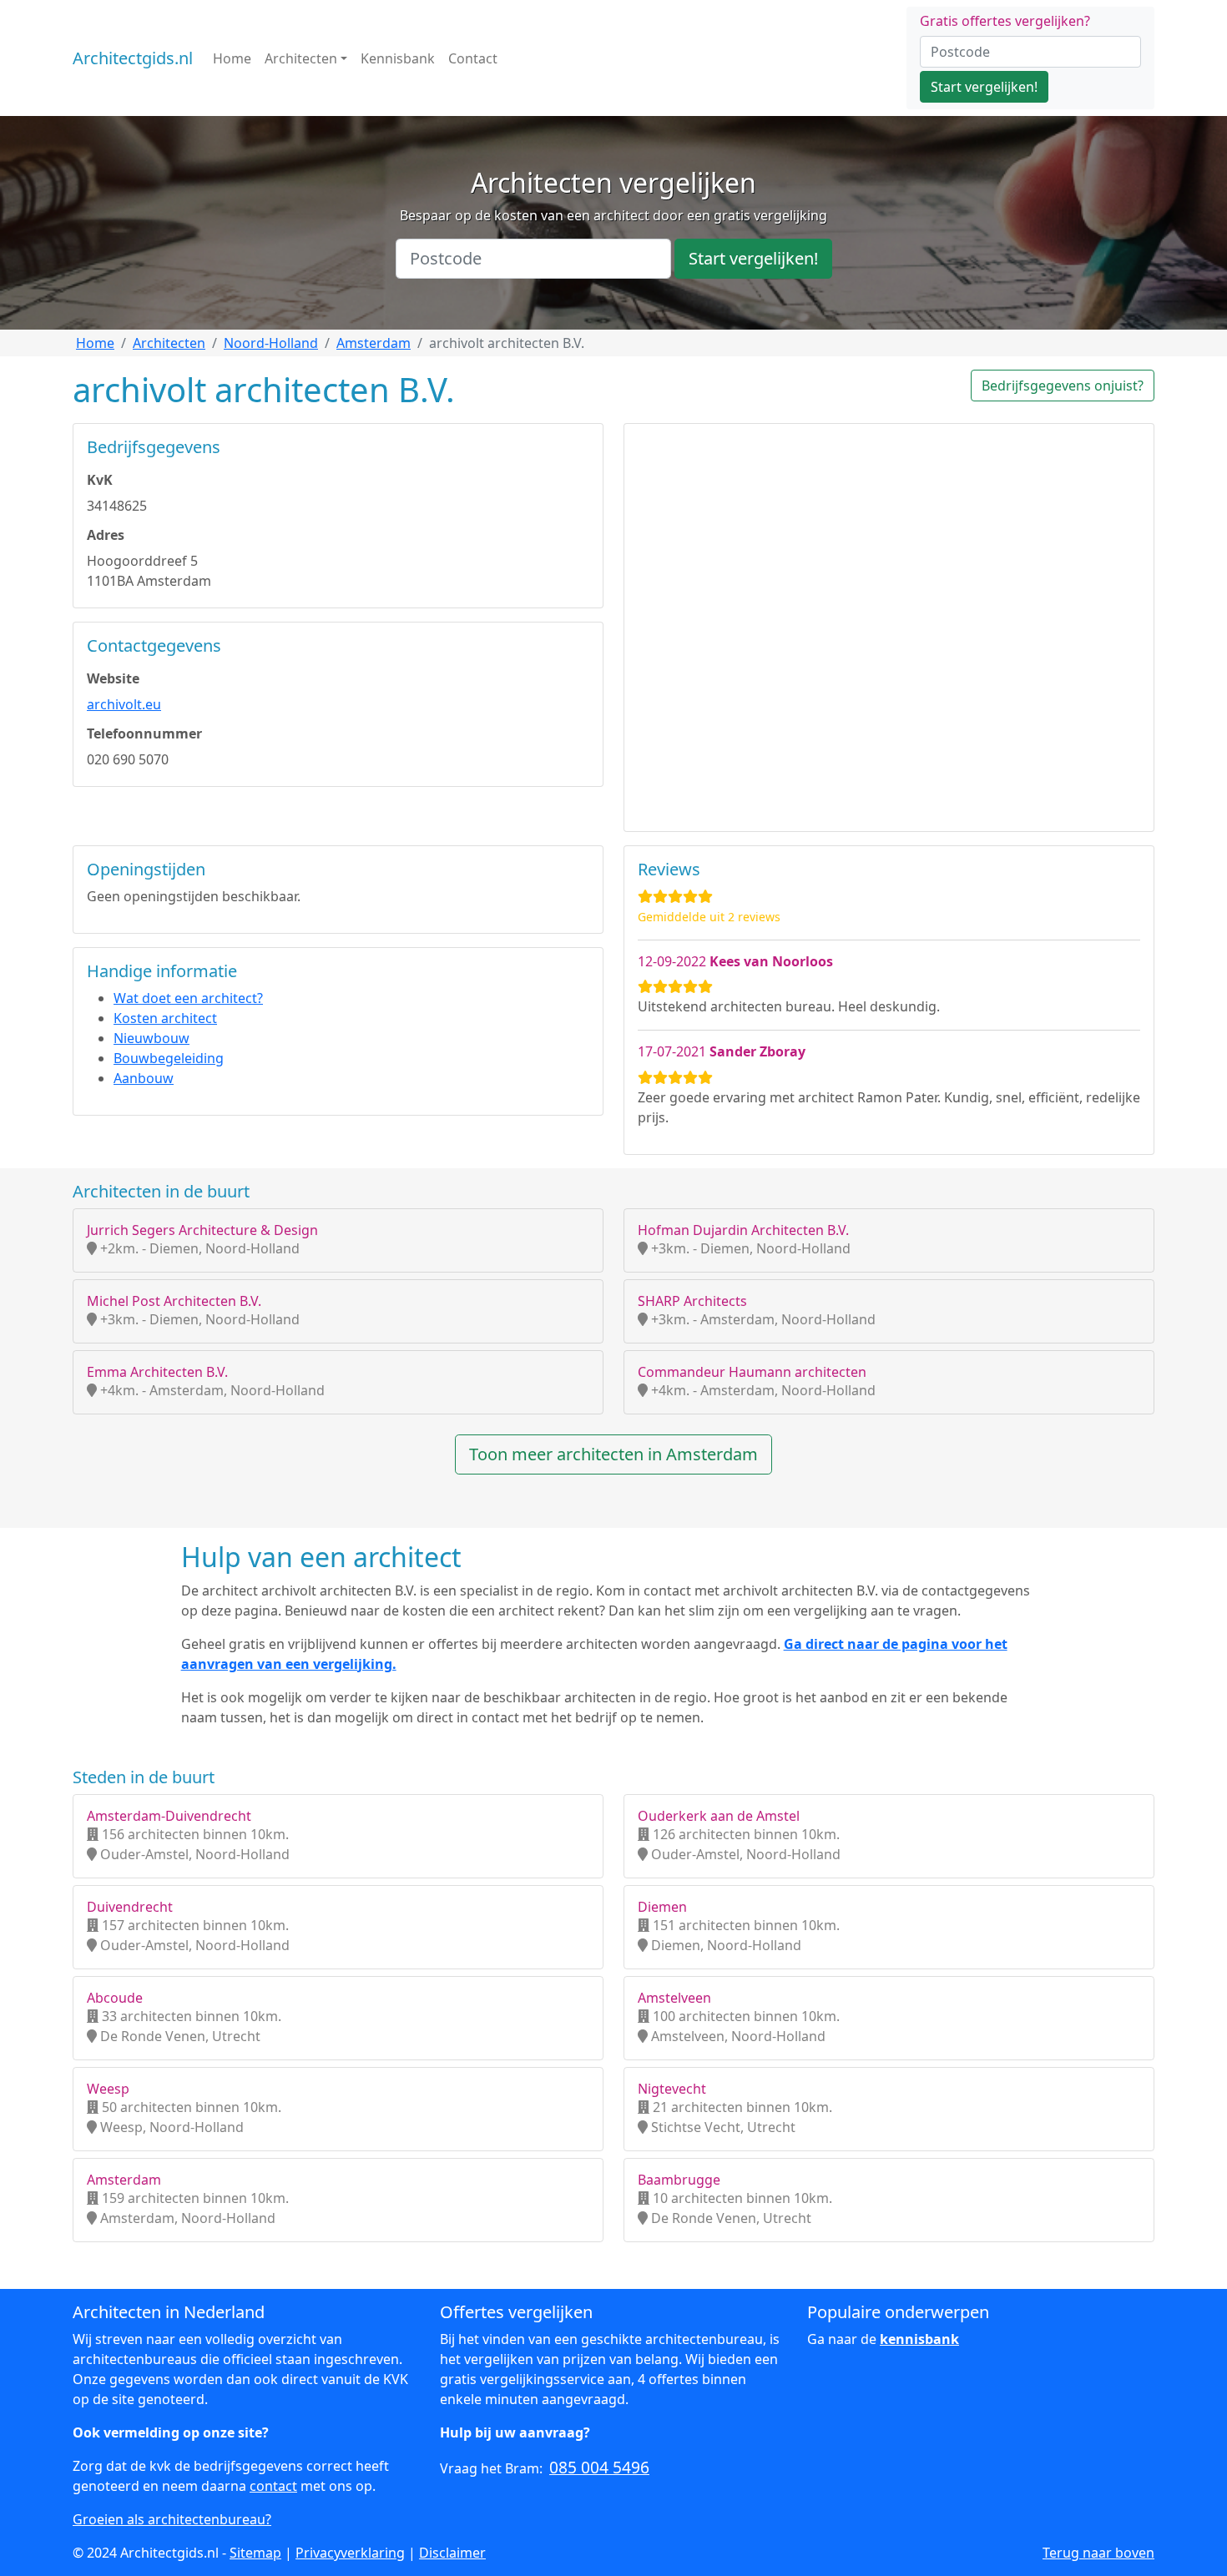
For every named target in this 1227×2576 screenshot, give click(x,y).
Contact (473, 58)
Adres (106, 535)
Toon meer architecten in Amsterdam (613, 1454)
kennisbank (919, 2339)
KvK (100, 480)
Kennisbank (398, 58)
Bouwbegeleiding (169, 1058)
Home (232, 58)
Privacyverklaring (350, 2553)
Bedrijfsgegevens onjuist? (1063, 386)
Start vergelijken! (984, 87)
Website (113, 678)
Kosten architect (165, 1018)
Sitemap (255, 2553)
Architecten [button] (301, 58)
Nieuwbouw (151, 1038)
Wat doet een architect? (188, 998)
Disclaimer (452, 2553)
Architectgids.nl (133, 58)
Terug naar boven (1098, 2553)
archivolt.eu (124, 704)
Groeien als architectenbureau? (172, 2519)
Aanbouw (144, 1078)
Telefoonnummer (144, 733)
